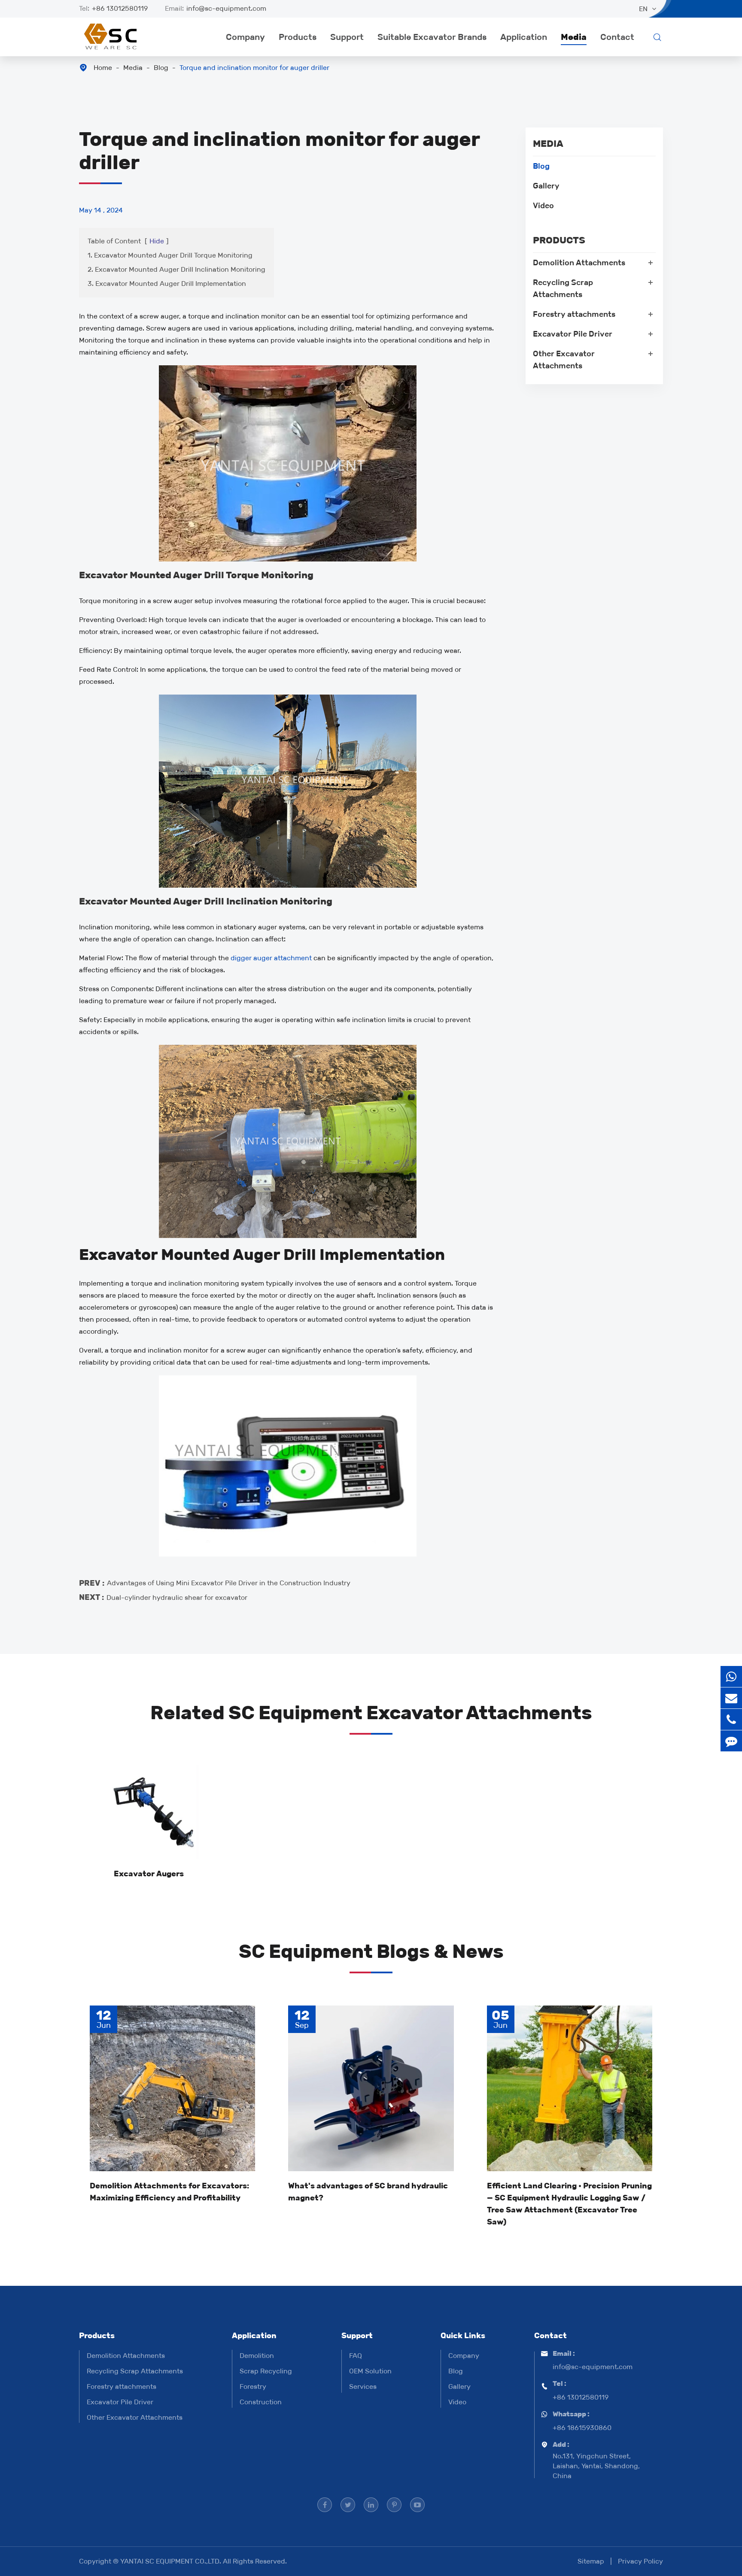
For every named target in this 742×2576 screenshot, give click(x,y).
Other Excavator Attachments (564, 360)
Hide (157, 241)
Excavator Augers (149, 1874)
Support (347, 37)
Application (524, 37)
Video (543, 206)
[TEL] (731, 1719)
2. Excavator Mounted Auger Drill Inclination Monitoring (176, 269)
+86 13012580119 (120, 8)
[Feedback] (731, 1741)
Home (103, 68)
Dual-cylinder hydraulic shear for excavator (177, 1597)
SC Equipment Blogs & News (371, 1951)
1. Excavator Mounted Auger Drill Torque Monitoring (170, 255)
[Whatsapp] (731, 1676)
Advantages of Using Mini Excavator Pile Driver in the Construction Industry (229, 1583)
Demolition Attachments (579, 263)
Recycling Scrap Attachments (563, 288)
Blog (161, 68)
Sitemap (591, 2561)
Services (363, 2386)
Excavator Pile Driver (573, 334)
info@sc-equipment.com (226, 8)
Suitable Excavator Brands (432, 37)
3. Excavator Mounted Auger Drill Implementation (167, 284)
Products (298, 37)
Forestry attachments (574, 314)
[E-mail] (731, 1698)
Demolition (257, 2356)
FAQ (356, 2356)
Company (245, 37)
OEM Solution (370, 2371)
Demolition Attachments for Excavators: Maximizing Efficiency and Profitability (169, 2192)
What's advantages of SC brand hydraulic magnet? (368, 2192)
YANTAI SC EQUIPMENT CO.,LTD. (172, 2561)
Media (574, 37)
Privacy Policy (640, 2561)
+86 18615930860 (582, 2428)
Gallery (546, 186)
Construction (261, 2402)
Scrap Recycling (266, 2371)
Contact (617, 37)
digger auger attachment (271, 958)
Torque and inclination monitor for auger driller (254, 68)
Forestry (253, 2386)
